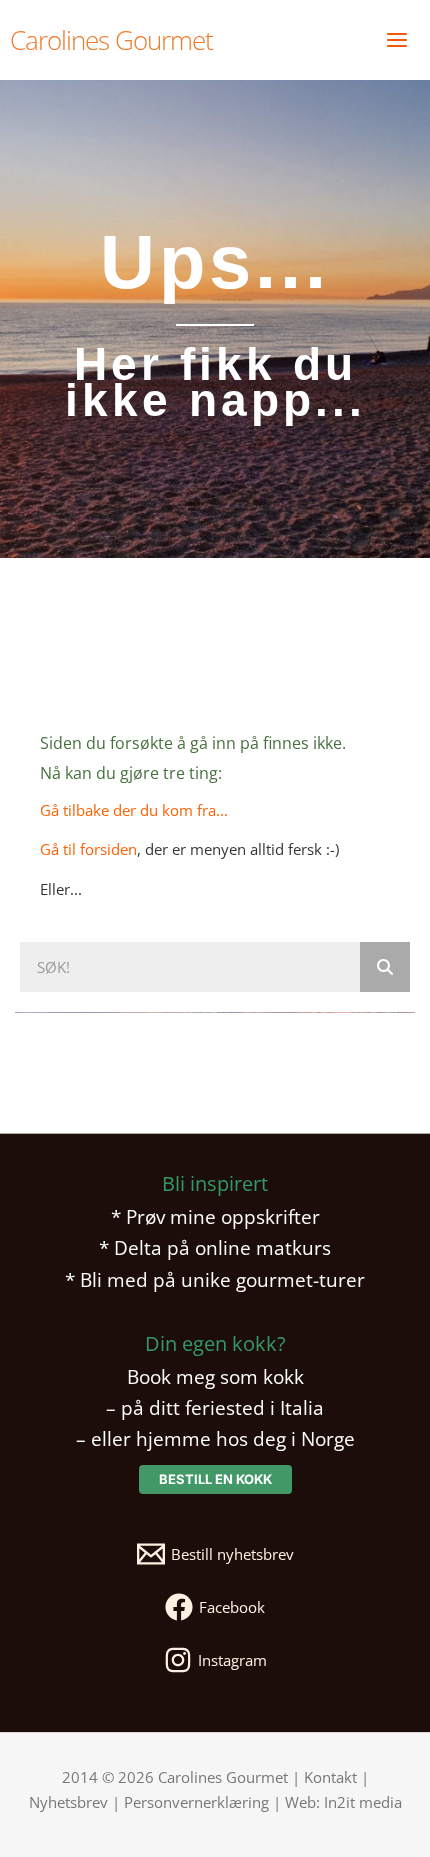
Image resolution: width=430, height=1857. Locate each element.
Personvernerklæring (196, 1802)
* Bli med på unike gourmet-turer (215, 1279)
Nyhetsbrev (68, 1802)
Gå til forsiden (88, 849)
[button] (215, 1479)
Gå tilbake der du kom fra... (134, 810)
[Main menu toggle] (397, 40)
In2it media (363, 1802)
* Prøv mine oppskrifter (215, 1216)
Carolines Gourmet (111, 40)
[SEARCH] (385, 967)
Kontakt (330, 1777)
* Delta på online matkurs (215, 1247)
